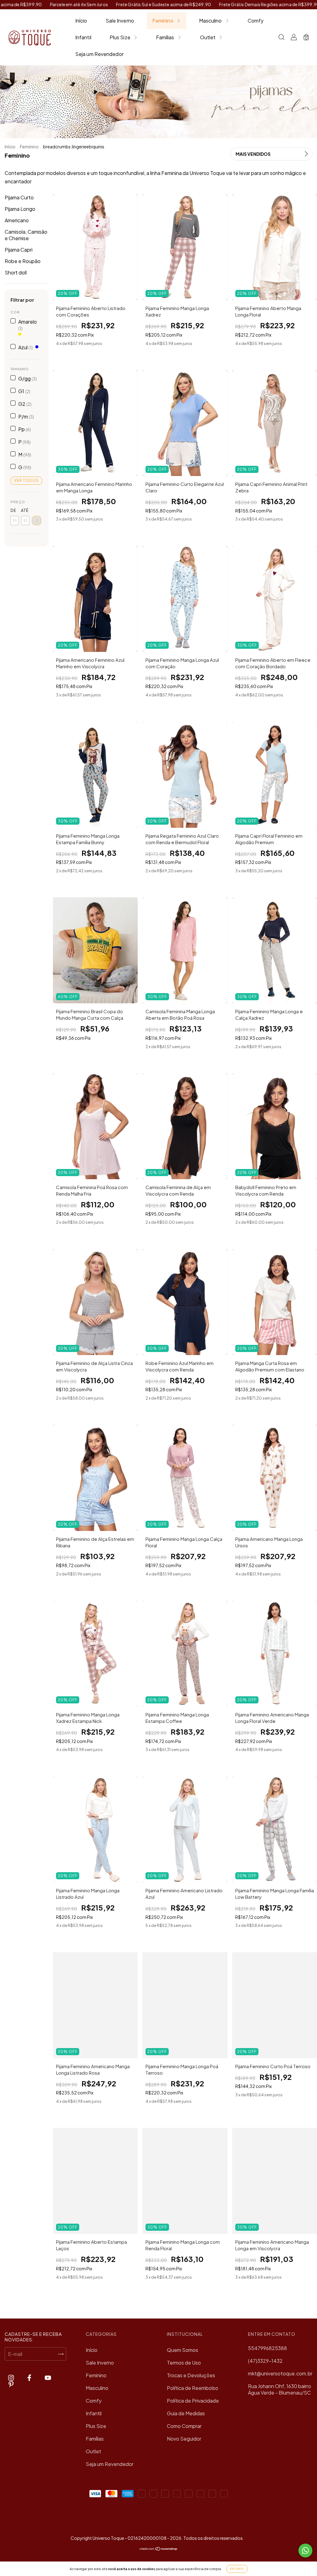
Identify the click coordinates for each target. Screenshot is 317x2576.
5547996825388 (267, 2348)
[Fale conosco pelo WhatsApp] (305, 2550)
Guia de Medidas (186, 2413)
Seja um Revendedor (99, 54)
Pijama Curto (19, 197)
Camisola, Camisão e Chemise (26, 235)
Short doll (16, 272)
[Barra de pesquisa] (281, 38)
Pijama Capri (19, 250)
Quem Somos (182, 2350)
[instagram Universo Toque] (11, 2377)
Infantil (83, 37)
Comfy (256, 21)
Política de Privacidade (193, 2401)
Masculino (211, 21)
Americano (17, 220)
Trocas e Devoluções (191, 2375)
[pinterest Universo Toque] (11, 2384)
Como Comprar (184, 2426)
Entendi (237, 2569)
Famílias (165, 37)
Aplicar (37, 521)
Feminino (163, 21)
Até (25, 510)
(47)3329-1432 (265, 2361)
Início (81, 21)
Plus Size (120, 37)
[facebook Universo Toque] (30, 2377)
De (13, 510)
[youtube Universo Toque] (48, 2377)
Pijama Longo (20, 209)
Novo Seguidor (184, 2439)
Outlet (208, 37)
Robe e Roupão (23, 261)
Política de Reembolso (193, 2388)
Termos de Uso (184, 2363)
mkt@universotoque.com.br (280, 2373)
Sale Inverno (120, 21)
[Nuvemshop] (159, 2549)
